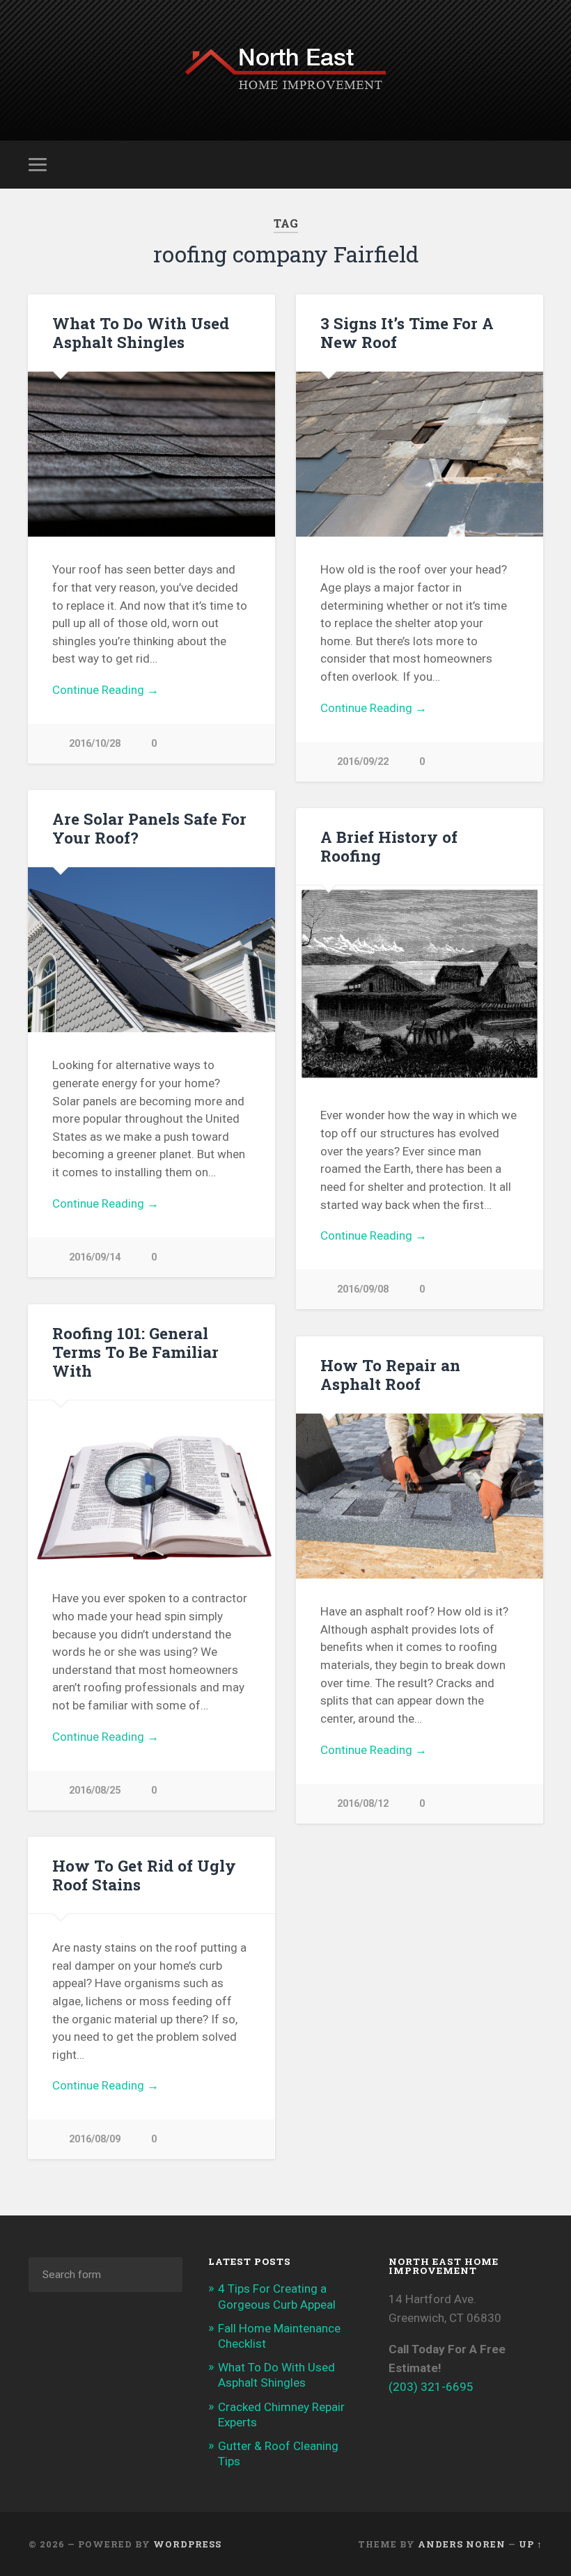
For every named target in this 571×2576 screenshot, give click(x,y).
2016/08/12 (363, 1804)
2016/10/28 (95, 744)
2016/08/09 (95, 2139)
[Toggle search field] (534, 164)
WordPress (187, 2544)
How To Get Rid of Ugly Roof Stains (144, 1875)
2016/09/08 (363, 1289)
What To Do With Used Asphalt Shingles (141, 332)
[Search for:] (105, 2275)
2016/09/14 (95, 1257)
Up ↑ (531, 2544)
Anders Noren (462, 2544)
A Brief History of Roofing (389, 846)
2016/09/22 (363, 762)
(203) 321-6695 (431, 2387)
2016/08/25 (95, 1791)
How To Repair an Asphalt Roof (390, 1374)
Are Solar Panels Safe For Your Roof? (149, 828)
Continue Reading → (105, 690)
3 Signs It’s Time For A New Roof (407, 332)
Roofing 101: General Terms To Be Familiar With (135, 1352)
